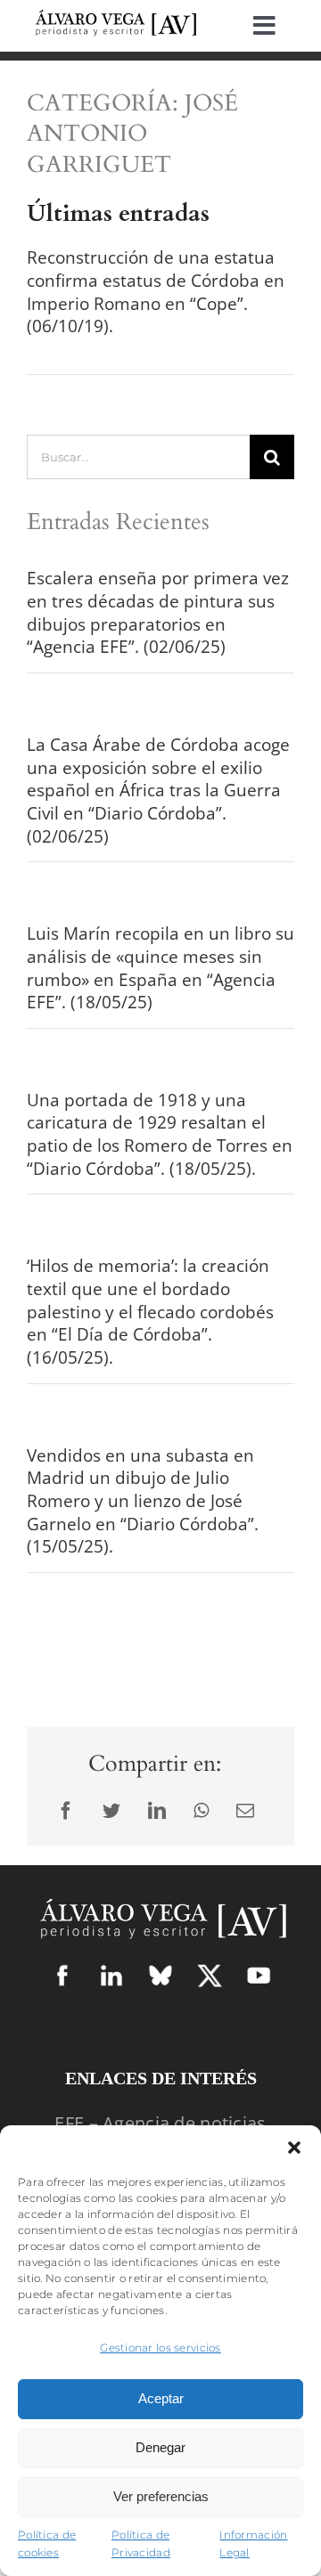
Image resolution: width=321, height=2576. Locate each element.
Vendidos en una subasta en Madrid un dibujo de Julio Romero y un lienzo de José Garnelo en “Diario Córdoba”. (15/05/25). (143, 1501)
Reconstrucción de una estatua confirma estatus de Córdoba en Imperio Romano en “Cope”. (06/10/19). (156, 292)
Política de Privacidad (141, 2544)
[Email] (245, 1811)
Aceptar (161, 2398)
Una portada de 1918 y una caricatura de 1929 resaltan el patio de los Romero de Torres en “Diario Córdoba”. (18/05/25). (160, 1134)
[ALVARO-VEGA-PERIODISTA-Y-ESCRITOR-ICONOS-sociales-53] (160, 1972)
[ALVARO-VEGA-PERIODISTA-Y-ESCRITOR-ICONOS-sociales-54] (62, 1972)
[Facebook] (66, 1811)
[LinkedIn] (157, 1811)
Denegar (160, 2447)
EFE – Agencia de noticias (160, 2123)
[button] (294, 2148)
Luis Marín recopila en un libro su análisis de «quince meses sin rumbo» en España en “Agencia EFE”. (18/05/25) (160, 968)
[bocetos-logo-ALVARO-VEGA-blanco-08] (160, 1892)
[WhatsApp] (201, 1811)
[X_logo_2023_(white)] (210, 1971)
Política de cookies (47, 2544)
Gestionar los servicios (160, 2348)
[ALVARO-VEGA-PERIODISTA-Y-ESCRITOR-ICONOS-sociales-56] (259, 1972)
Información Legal (253, 2544)
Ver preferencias (161, 2496)
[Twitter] (111, 1811)
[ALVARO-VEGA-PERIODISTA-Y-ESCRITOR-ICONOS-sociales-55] (111, 1972)
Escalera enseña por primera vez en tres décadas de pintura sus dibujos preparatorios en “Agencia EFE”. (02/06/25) (158, 612)
